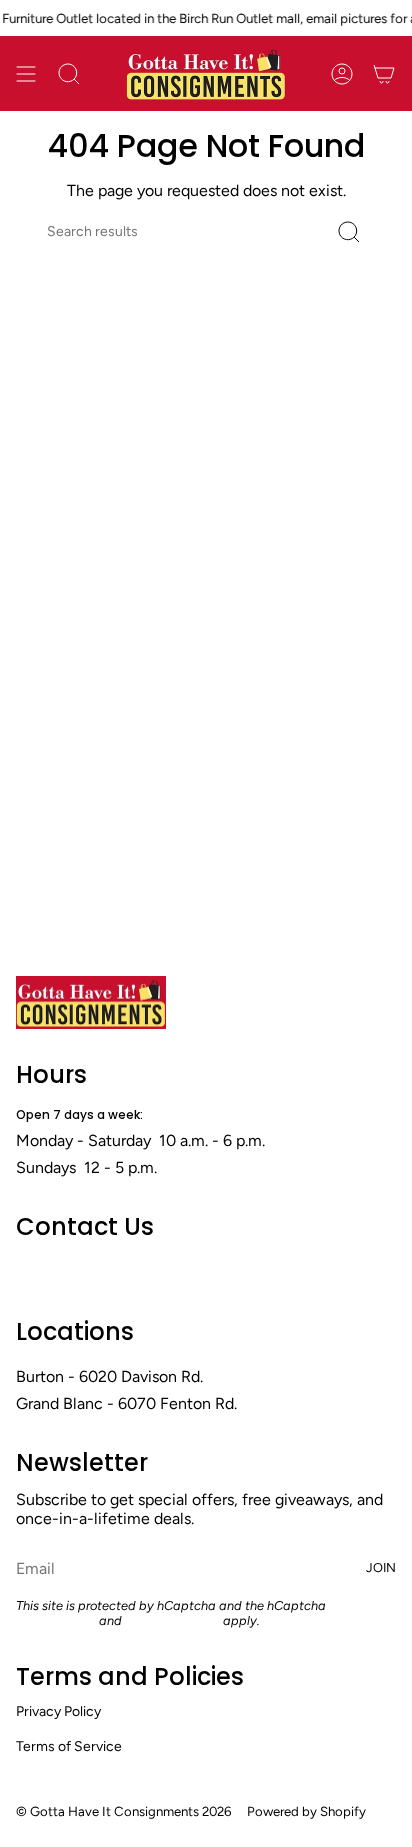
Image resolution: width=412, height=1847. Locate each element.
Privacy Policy (56, 1620)
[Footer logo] (91, 1002)
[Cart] (384, 73)
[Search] (349, 231)
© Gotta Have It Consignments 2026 (123, 1811)
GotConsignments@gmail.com (126, 1270)
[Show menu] (26, 73)
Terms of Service (172, 1620)
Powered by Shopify (306, 1811)
